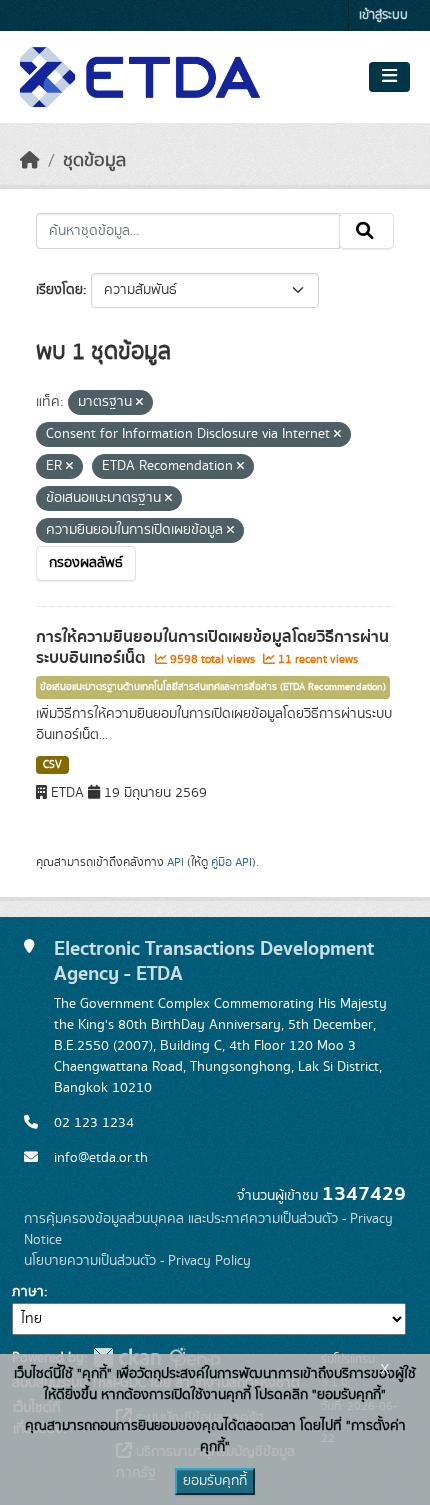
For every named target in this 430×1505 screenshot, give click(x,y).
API (175, 862)
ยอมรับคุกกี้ (215, 1481)
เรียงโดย (59, 290)
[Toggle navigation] (389, 77)
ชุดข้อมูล (94, 161)
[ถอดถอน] (139, 403)
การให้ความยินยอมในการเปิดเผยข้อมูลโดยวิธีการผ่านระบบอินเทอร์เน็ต (212, 647)
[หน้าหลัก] (30, 161)
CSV (52, 765)
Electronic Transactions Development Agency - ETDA (214, 961)
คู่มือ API (231, 862)
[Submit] (366, 231)
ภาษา (28, 1292)
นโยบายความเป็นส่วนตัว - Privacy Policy (137, 1261)
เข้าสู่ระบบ (383, 15)
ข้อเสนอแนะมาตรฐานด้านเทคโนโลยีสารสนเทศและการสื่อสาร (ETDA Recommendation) (213, 687)
